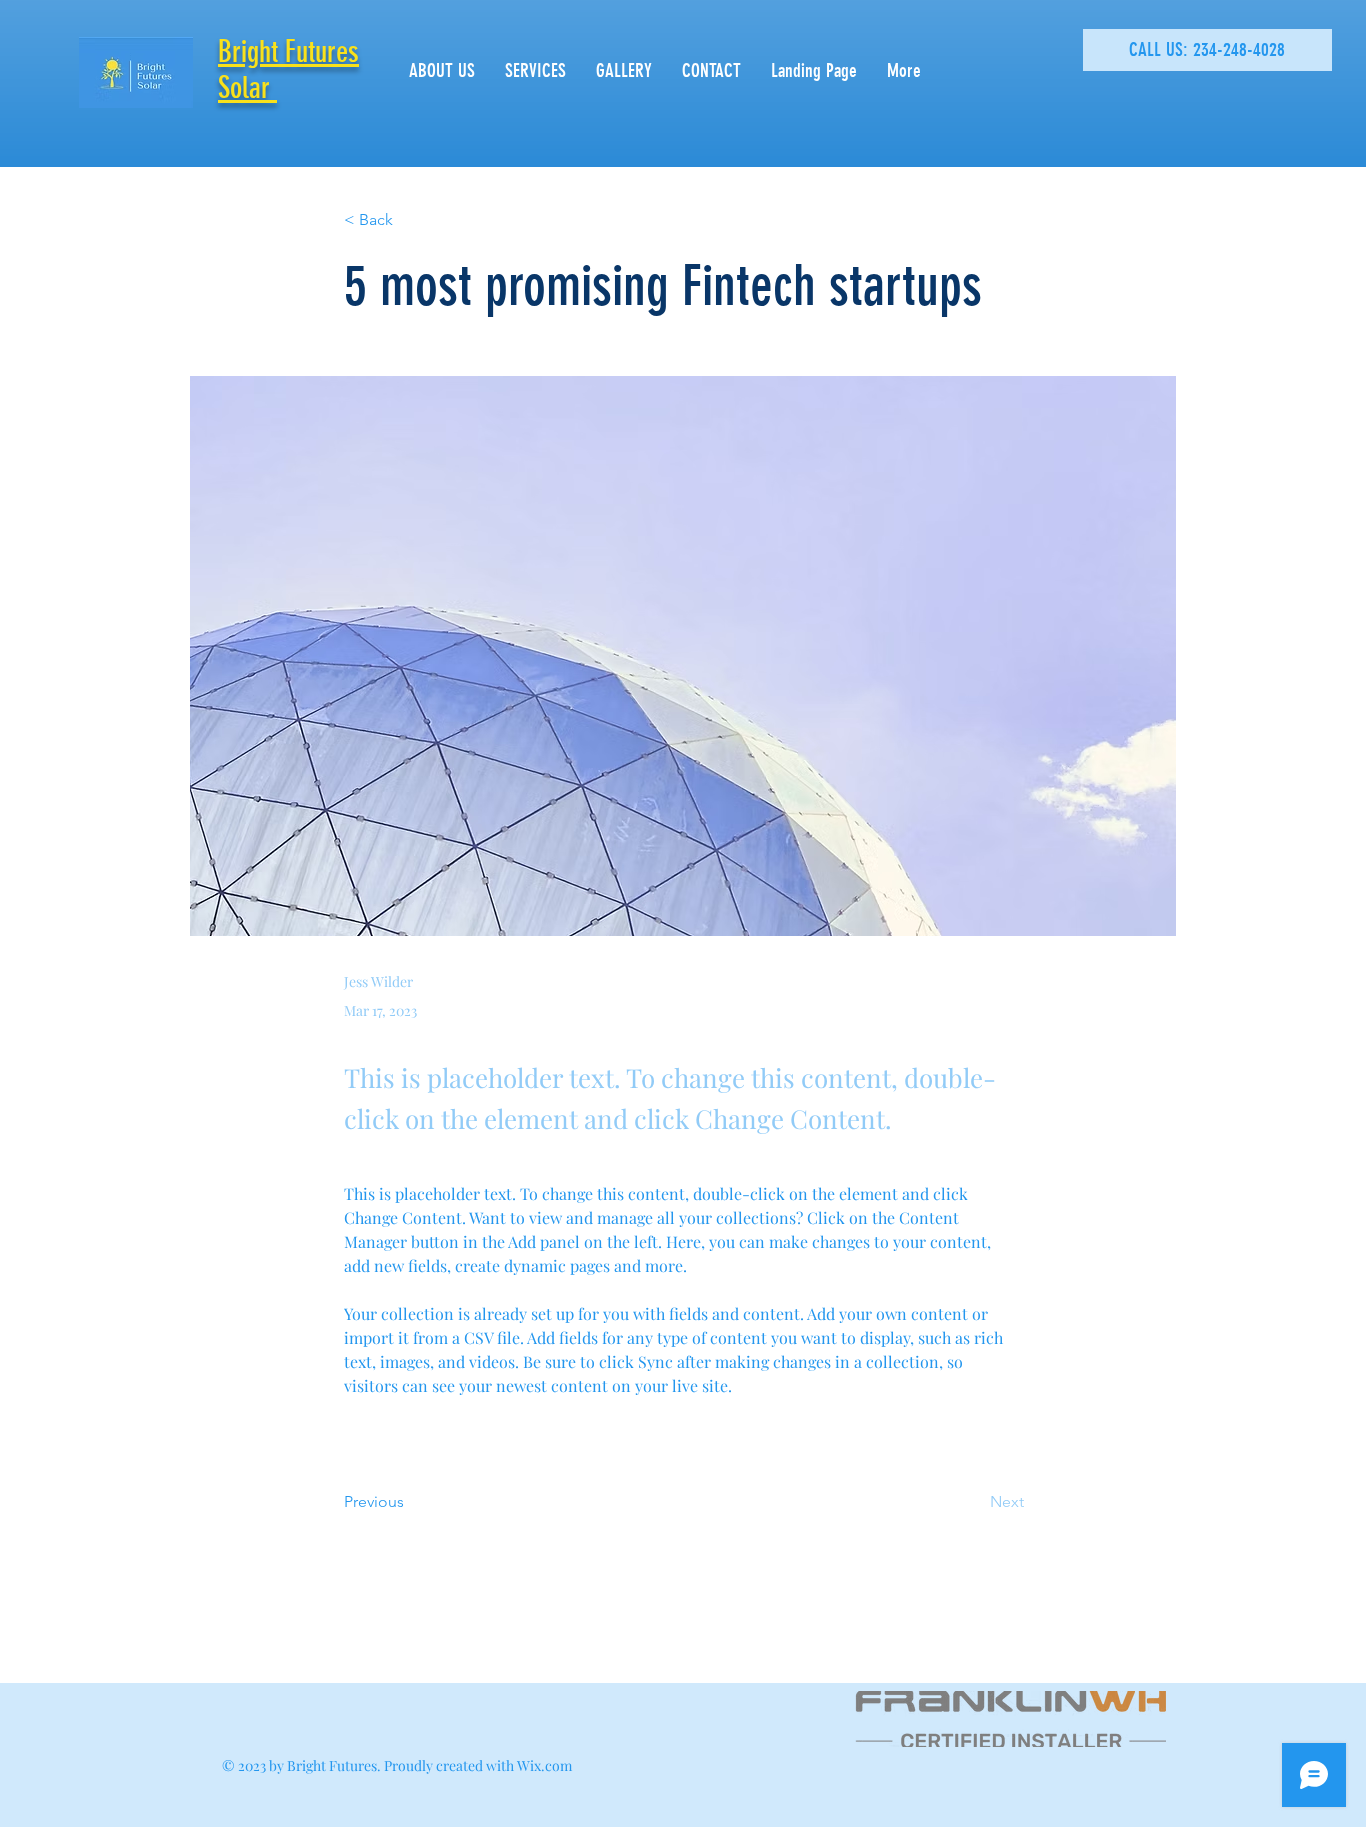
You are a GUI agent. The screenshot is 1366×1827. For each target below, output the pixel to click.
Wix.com (544, 1765)
